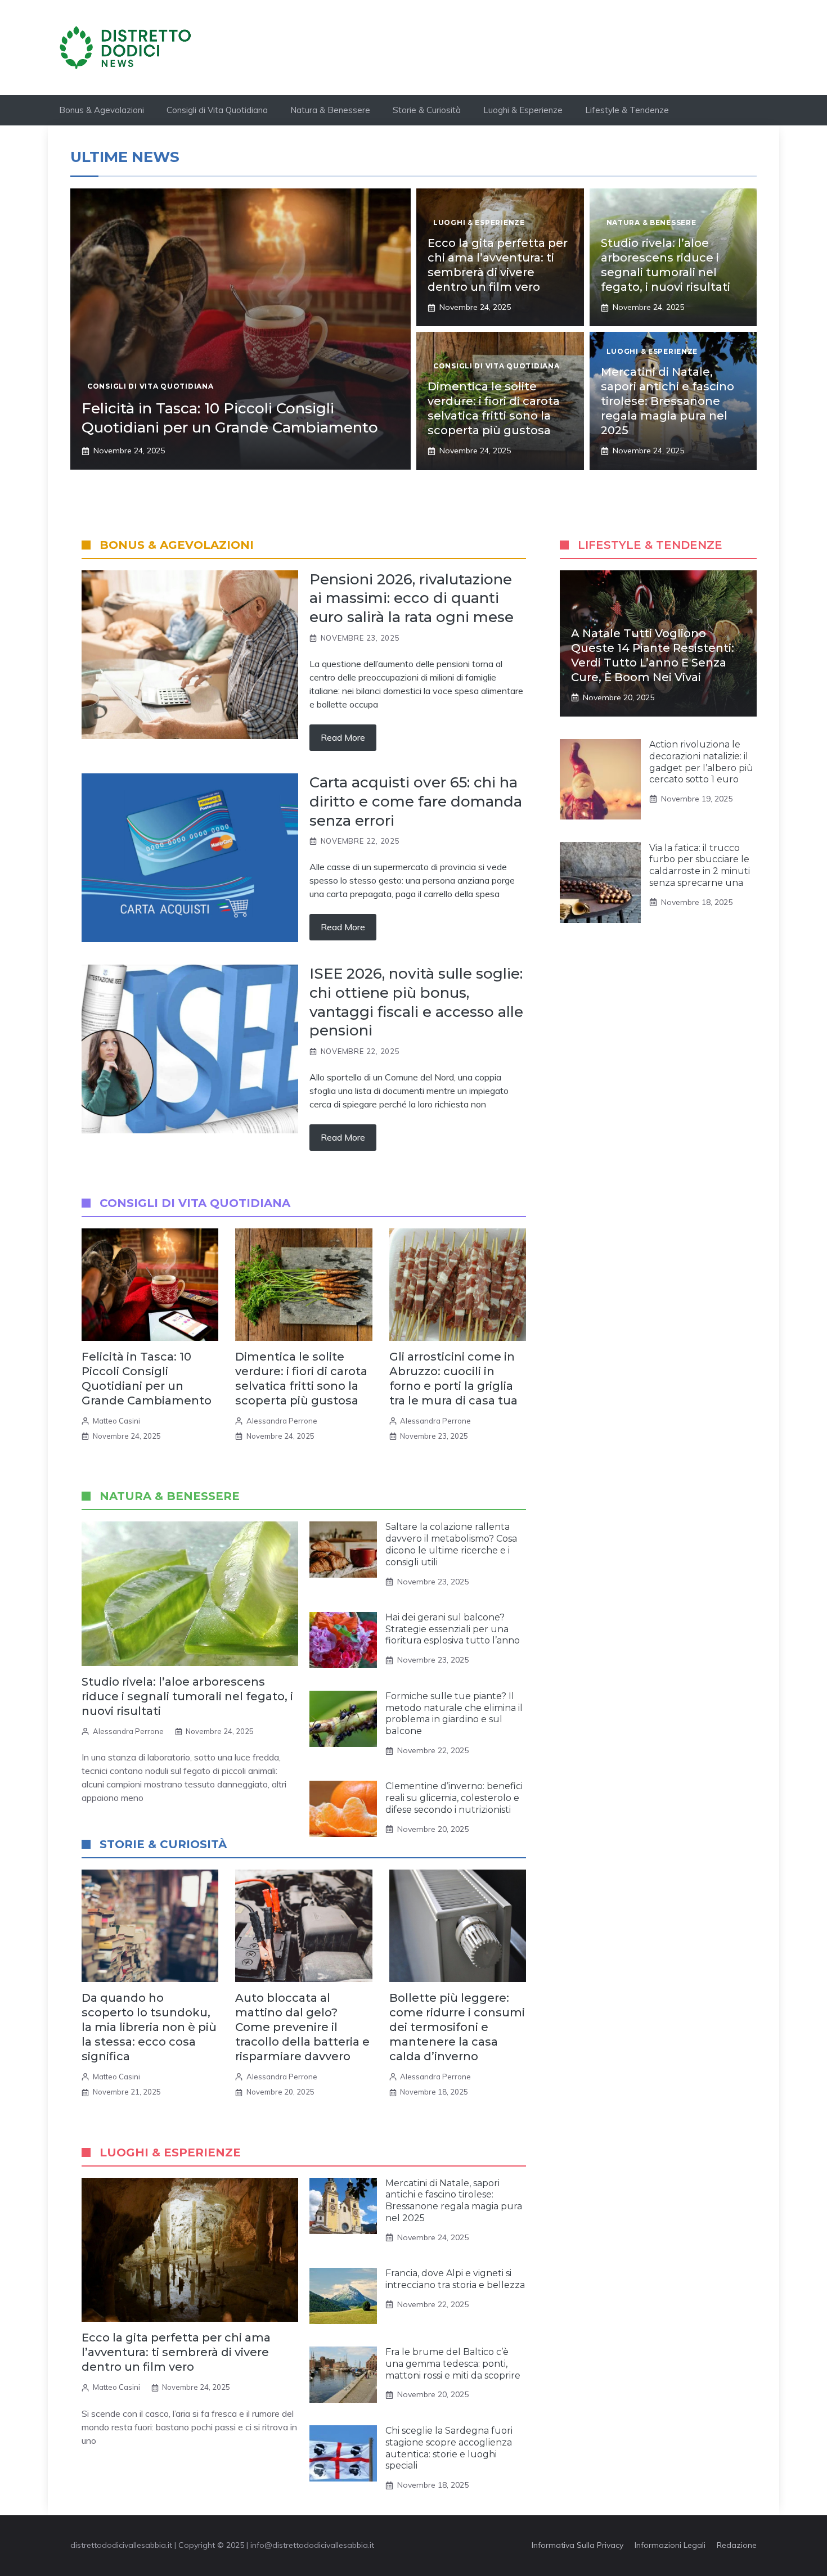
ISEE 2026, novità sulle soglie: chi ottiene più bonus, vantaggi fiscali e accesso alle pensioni (416, 1002)
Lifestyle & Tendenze (627, 110)
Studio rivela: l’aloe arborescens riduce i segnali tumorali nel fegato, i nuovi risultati (187, 1696)
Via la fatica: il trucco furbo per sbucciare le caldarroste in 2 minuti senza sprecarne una (700, 865)
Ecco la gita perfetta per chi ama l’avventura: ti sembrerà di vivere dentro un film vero (176, 2352)
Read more (343, 737)
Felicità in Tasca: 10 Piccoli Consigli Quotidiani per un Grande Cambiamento (230, 418)
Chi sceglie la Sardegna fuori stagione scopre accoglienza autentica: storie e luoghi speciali (449, 2448)
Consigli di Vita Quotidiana (217, 110)
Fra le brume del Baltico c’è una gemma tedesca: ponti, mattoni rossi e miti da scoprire (453, 2364)
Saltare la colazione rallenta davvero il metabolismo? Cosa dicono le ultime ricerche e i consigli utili (451, 1544)
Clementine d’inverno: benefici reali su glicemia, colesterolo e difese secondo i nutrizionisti (454, 1798)
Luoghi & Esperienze (523, 110)
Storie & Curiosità (427, 110)
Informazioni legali (670, 2545)
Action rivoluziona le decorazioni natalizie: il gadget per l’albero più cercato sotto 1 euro (701, 762)
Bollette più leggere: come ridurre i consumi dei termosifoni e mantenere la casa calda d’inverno (457, 2027)
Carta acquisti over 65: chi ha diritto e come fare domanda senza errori (416, 801)
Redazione (737, 2545)
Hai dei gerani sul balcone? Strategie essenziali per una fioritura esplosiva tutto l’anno (453, 1629)
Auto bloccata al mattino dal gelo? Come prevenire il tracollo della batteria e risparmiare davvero (302, 2027)
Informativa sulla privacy (577, 2545)
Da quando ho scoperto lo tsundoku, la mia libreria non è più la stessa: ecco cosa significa (149, 2027)
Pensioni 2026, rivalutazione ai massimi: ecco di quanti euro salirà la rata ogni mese (412, 598)
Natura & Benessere (330, 110)
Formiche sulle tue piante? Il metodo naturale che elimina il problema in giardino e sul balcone (454, 1713)
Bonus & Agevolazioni (102, 110)
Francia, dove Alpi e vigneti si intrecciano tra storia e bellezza (455, 2279)
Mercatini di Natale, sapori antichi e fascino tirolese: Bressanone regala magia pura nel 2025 (668, 401)
